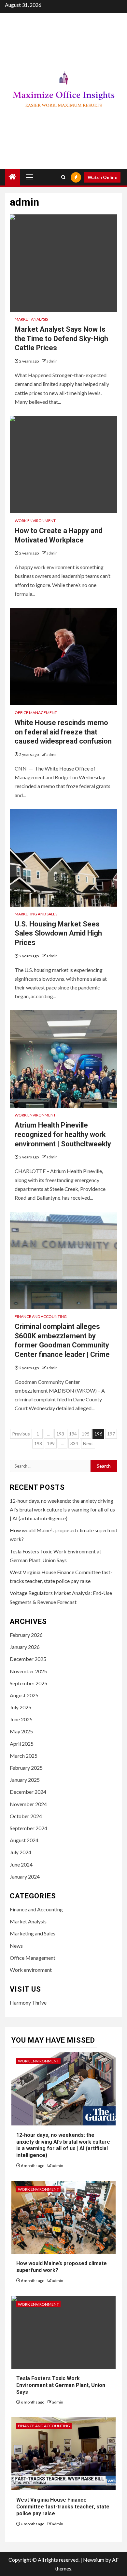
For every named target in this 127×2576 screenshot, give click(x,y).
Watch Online (102, 177)
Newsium (94, 2560)
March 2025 (24, 1756)
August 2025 (24, 1695)
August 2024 (24, 1840)
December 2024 (28, 1792)
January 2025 (25, 1780)
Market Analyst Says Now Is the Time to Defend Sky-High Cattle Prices (61, 338)
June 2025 (21, 1719)
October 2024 (26, 1816)
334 (74, 1443)
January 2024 (25, 1876)
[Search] (63, 177)
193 (60, 1434)
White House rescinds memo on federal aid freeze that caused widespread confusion (63, 732)
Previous (21, 1434)
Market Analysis (31, 319)
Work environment (35, 521)
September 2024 (28, 1828)
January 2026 (25, 1647)
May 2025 (21, 1731)
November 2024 (28, 1804)
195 (86, 1434)
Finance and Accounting (41, 1316)
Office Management (36, 713)
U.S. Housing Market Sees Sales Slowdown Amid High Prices (58, 933)
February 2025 (26, 1768)
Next (88, 1443)
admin (52, 361)
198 (38, 1443)
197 (111, 1434)
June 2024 (21, 1864)
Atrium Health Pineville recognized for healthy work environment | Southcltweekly (63, 1134)
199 (51, 1443)
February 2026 (26, 1635)
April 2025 (22, 1744)
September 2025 (28, 1683)
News (16, 1946)
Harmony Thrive (28, 2002)
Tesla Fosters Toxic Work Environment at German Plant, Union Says (61, 2385)
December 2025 (28, 1659)
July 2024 (21, 1852)
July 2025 (21, 1707)
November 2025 (28, 1671)
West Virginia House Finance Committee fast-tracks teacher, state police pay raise (63, 2507)
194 (73, 1434)
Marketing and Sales (36, 914)
